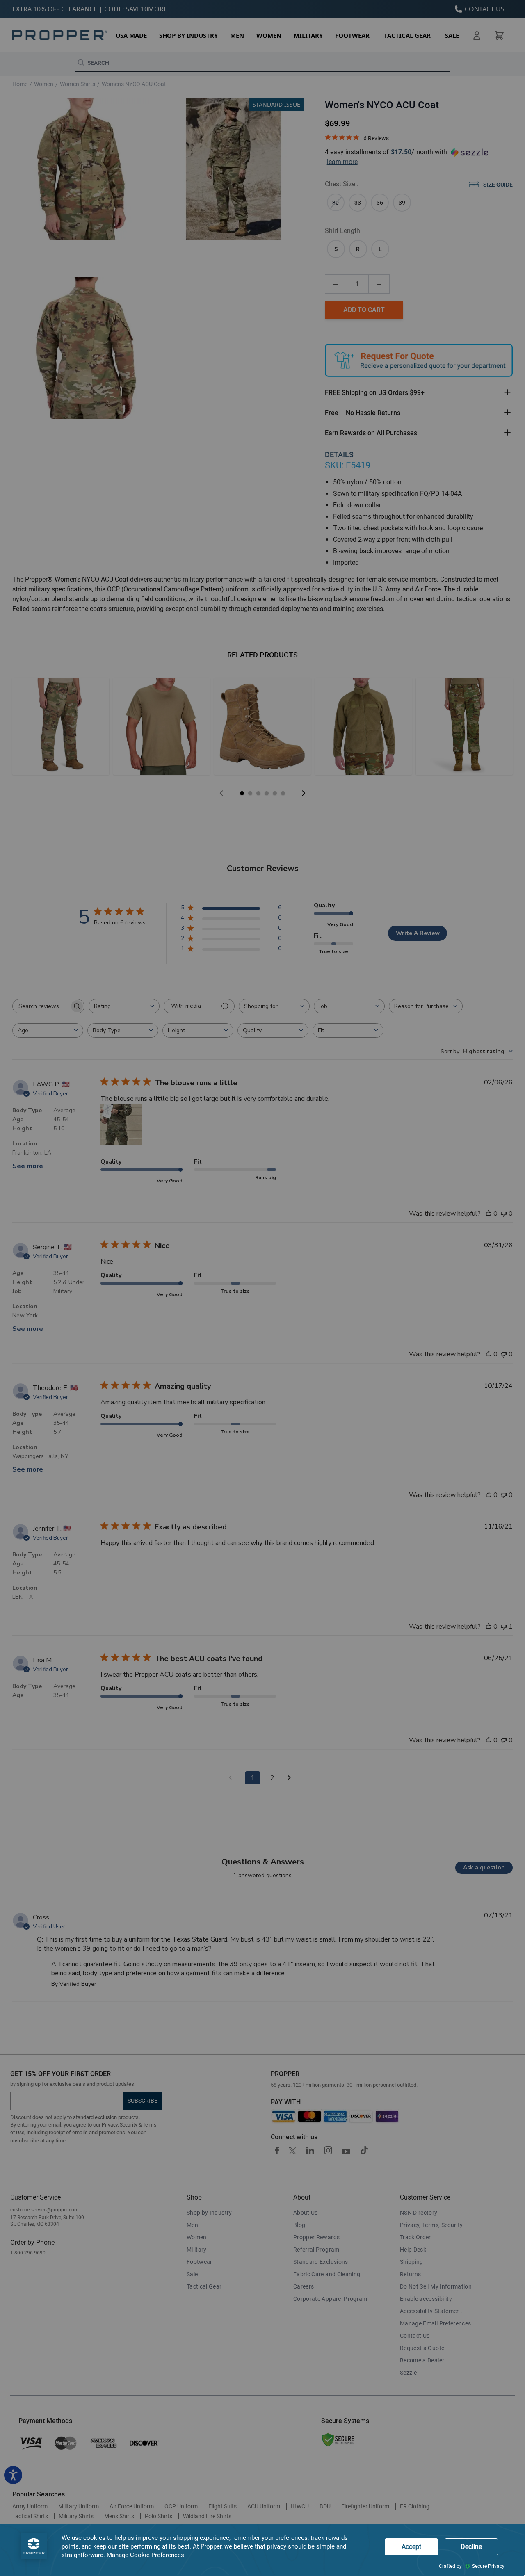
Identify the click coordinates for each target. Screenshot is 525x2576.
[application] (262, 2550)
